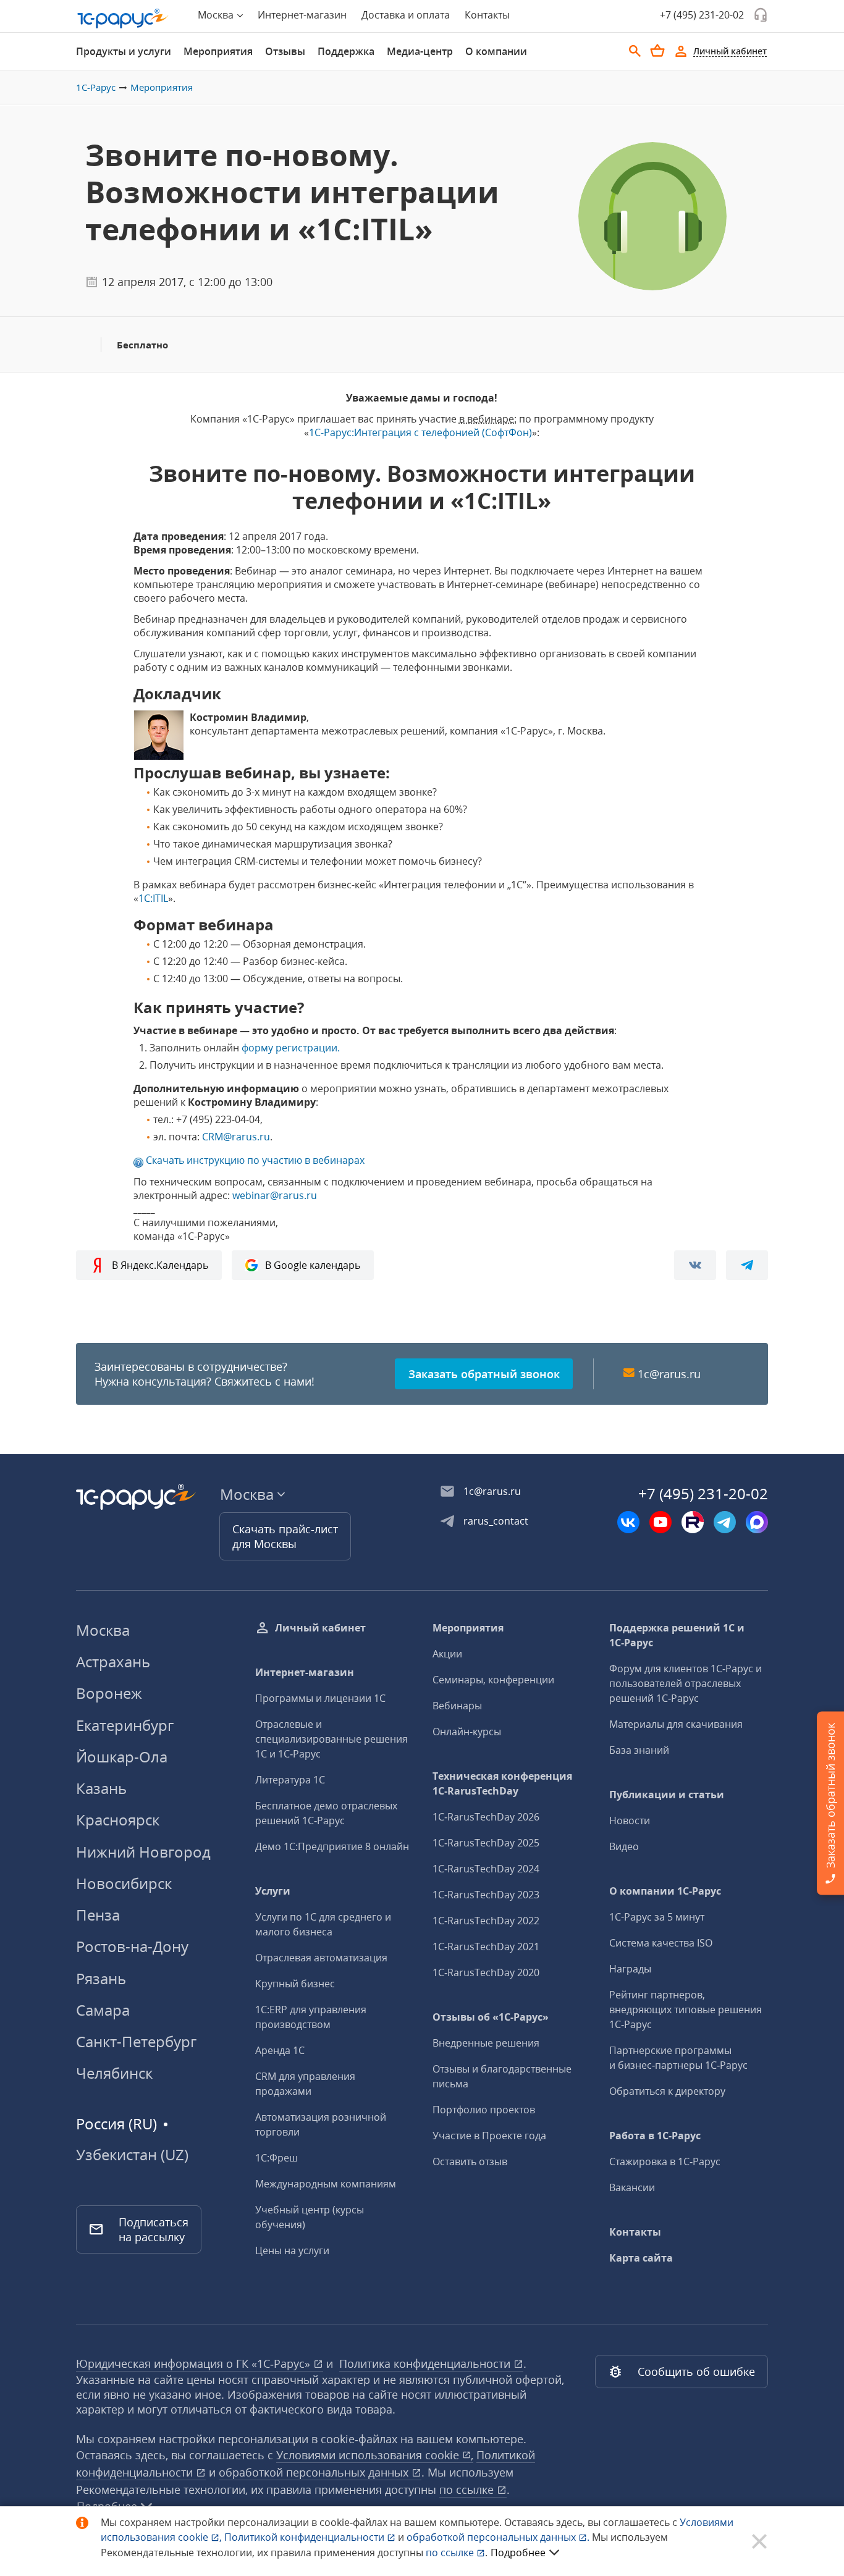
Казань (101, 1788)
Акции (447, 1654)
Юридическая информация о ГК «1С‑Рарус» (195, 2363)
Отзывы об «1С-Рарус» (491, 2017)
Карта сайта (641, 2258)
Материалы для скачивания (676, 1724)
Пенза (98, 1915)
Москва (103, 1630)
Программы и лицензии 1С (320, 1698)
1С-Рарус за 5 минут (657, 1917)
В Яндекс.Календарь (160, 1265)
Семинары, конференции (493, 1680)
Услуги (273, 1891)
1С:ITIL (153, 898)
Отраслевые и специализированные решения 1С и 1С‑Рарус (331, 1739)
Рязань (101, 1978)
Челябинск (114, 2073)
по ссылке (468, 2490)
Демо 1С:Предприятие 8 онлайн (332, 1846)
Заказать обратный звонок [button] (484, 1374)
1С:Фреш (276, 2158)
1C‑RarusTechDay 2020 (486, 1972)
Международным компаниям (326, 2184)
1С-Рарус (96, 87)
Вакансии (632, 2187)
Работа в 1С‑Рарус (655, 2136)
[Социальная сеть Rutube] (693, 1522)
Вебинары (457, 1706)
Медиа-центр (420, 51)
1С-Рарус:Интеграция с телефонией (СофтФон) (420, 432)
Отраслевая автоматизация (321, 1958)
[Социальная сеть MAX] (757, 1522)
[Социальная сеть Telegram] (725, 1522)
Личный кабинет (320, 1628)
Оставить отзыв (470, 2161)
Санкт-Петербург (136, 2041)
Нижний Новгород (143, 1852)
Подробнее (518, 2553)
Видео (624, 1846)
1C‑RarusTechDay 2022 (486, 1921)
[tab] (124, 51)
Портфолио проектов (484, 2110)
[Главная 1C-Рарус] (123, 19)
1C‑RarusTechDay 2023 (486, 1895)
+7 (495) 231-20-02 (702, 15)
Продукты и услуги (124, 51)
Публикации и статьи (667, 1795)
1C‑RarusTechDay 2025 (486, 1843)
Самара (103, 2010)
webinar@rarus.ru (275, 1195)
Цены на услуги (292, 2250)
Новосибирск (124, 1883)
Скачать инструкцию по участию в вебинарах (255, 1160)
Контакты (487, 15)
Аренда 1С (280, 2050)
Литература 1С (290, 1780)
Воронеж (109, 1693)
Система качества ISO (661, 1943)
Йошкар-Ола (122, 1757)
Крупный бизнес (295, 1984)
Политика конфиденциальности (426, 2363)
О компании (496, 51)
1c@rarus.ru (669, 1374)
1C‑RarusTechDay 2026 (486, 1817)
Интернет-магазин (302, 15)
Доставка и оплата (406, 15)
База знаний (639, 1750)
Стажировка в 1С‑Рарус (665, 2161)
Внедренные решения (486, 2043)
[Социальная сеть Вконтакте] (628, 1522)
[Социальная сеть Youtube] (660, 1522)
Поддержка (346, 51)
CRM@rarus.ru (236, 1137)
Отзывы (285, 51)
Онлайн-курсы (467, 1732)
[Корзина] (657, 51)
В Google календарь (313, 1265)
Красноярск (118, 1820)
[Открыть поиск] (635, 51)
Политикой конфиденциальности (306, 2537)
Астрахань (113, 1661)
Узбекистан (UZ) (132, 2155)
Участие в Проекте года (489, 2136)
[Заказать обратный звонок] (761, 15)
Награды (630, 1969)
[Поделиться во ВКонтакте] (695, 1265)
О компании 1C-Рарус (665, 1891)
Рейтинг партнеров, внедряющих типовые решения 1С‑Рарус (686, 2010)
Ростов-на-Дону (132, 1946)
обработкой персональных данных (315, 2472)
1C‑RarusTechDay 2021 (486, 1947)
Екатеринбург (125, 1725)
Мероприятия (218, 51)
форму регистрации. (291, 1048)
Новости (630, 1820)
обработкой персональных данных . (499, 2537)
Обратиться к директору (667, 2091)
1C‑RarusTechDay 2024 (486, 1869)
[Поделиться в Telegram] (747, 1265)
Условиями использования (375, 2455)
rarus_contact (496, 1521)
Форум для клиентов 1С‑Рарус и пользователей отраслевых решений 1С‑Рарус (686, 1683)
